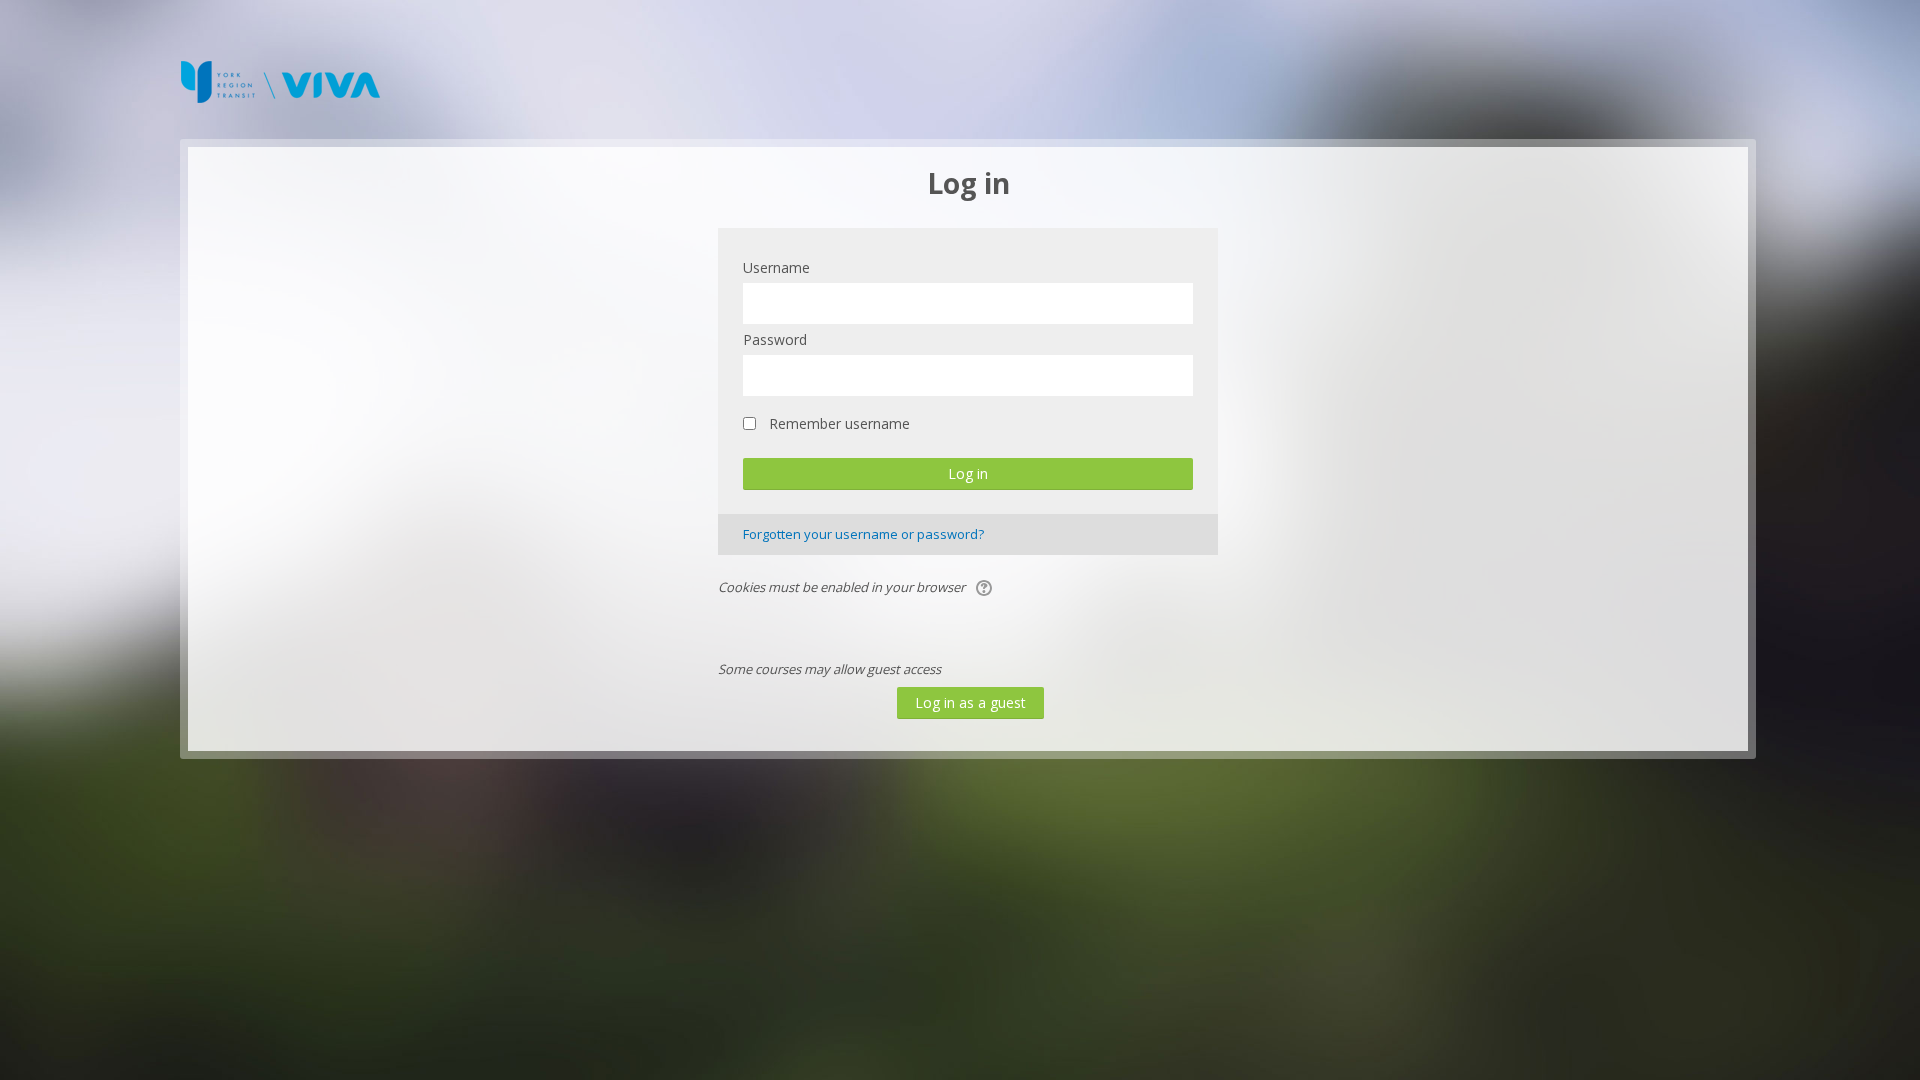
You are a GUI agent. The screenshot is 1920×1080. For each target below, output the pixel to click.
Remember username (839, 423)
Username (776, 267)
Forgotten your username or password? (863, 534)
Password (775, 339)
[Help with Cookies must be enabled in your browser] (982, 587)
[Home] (280, 80)
